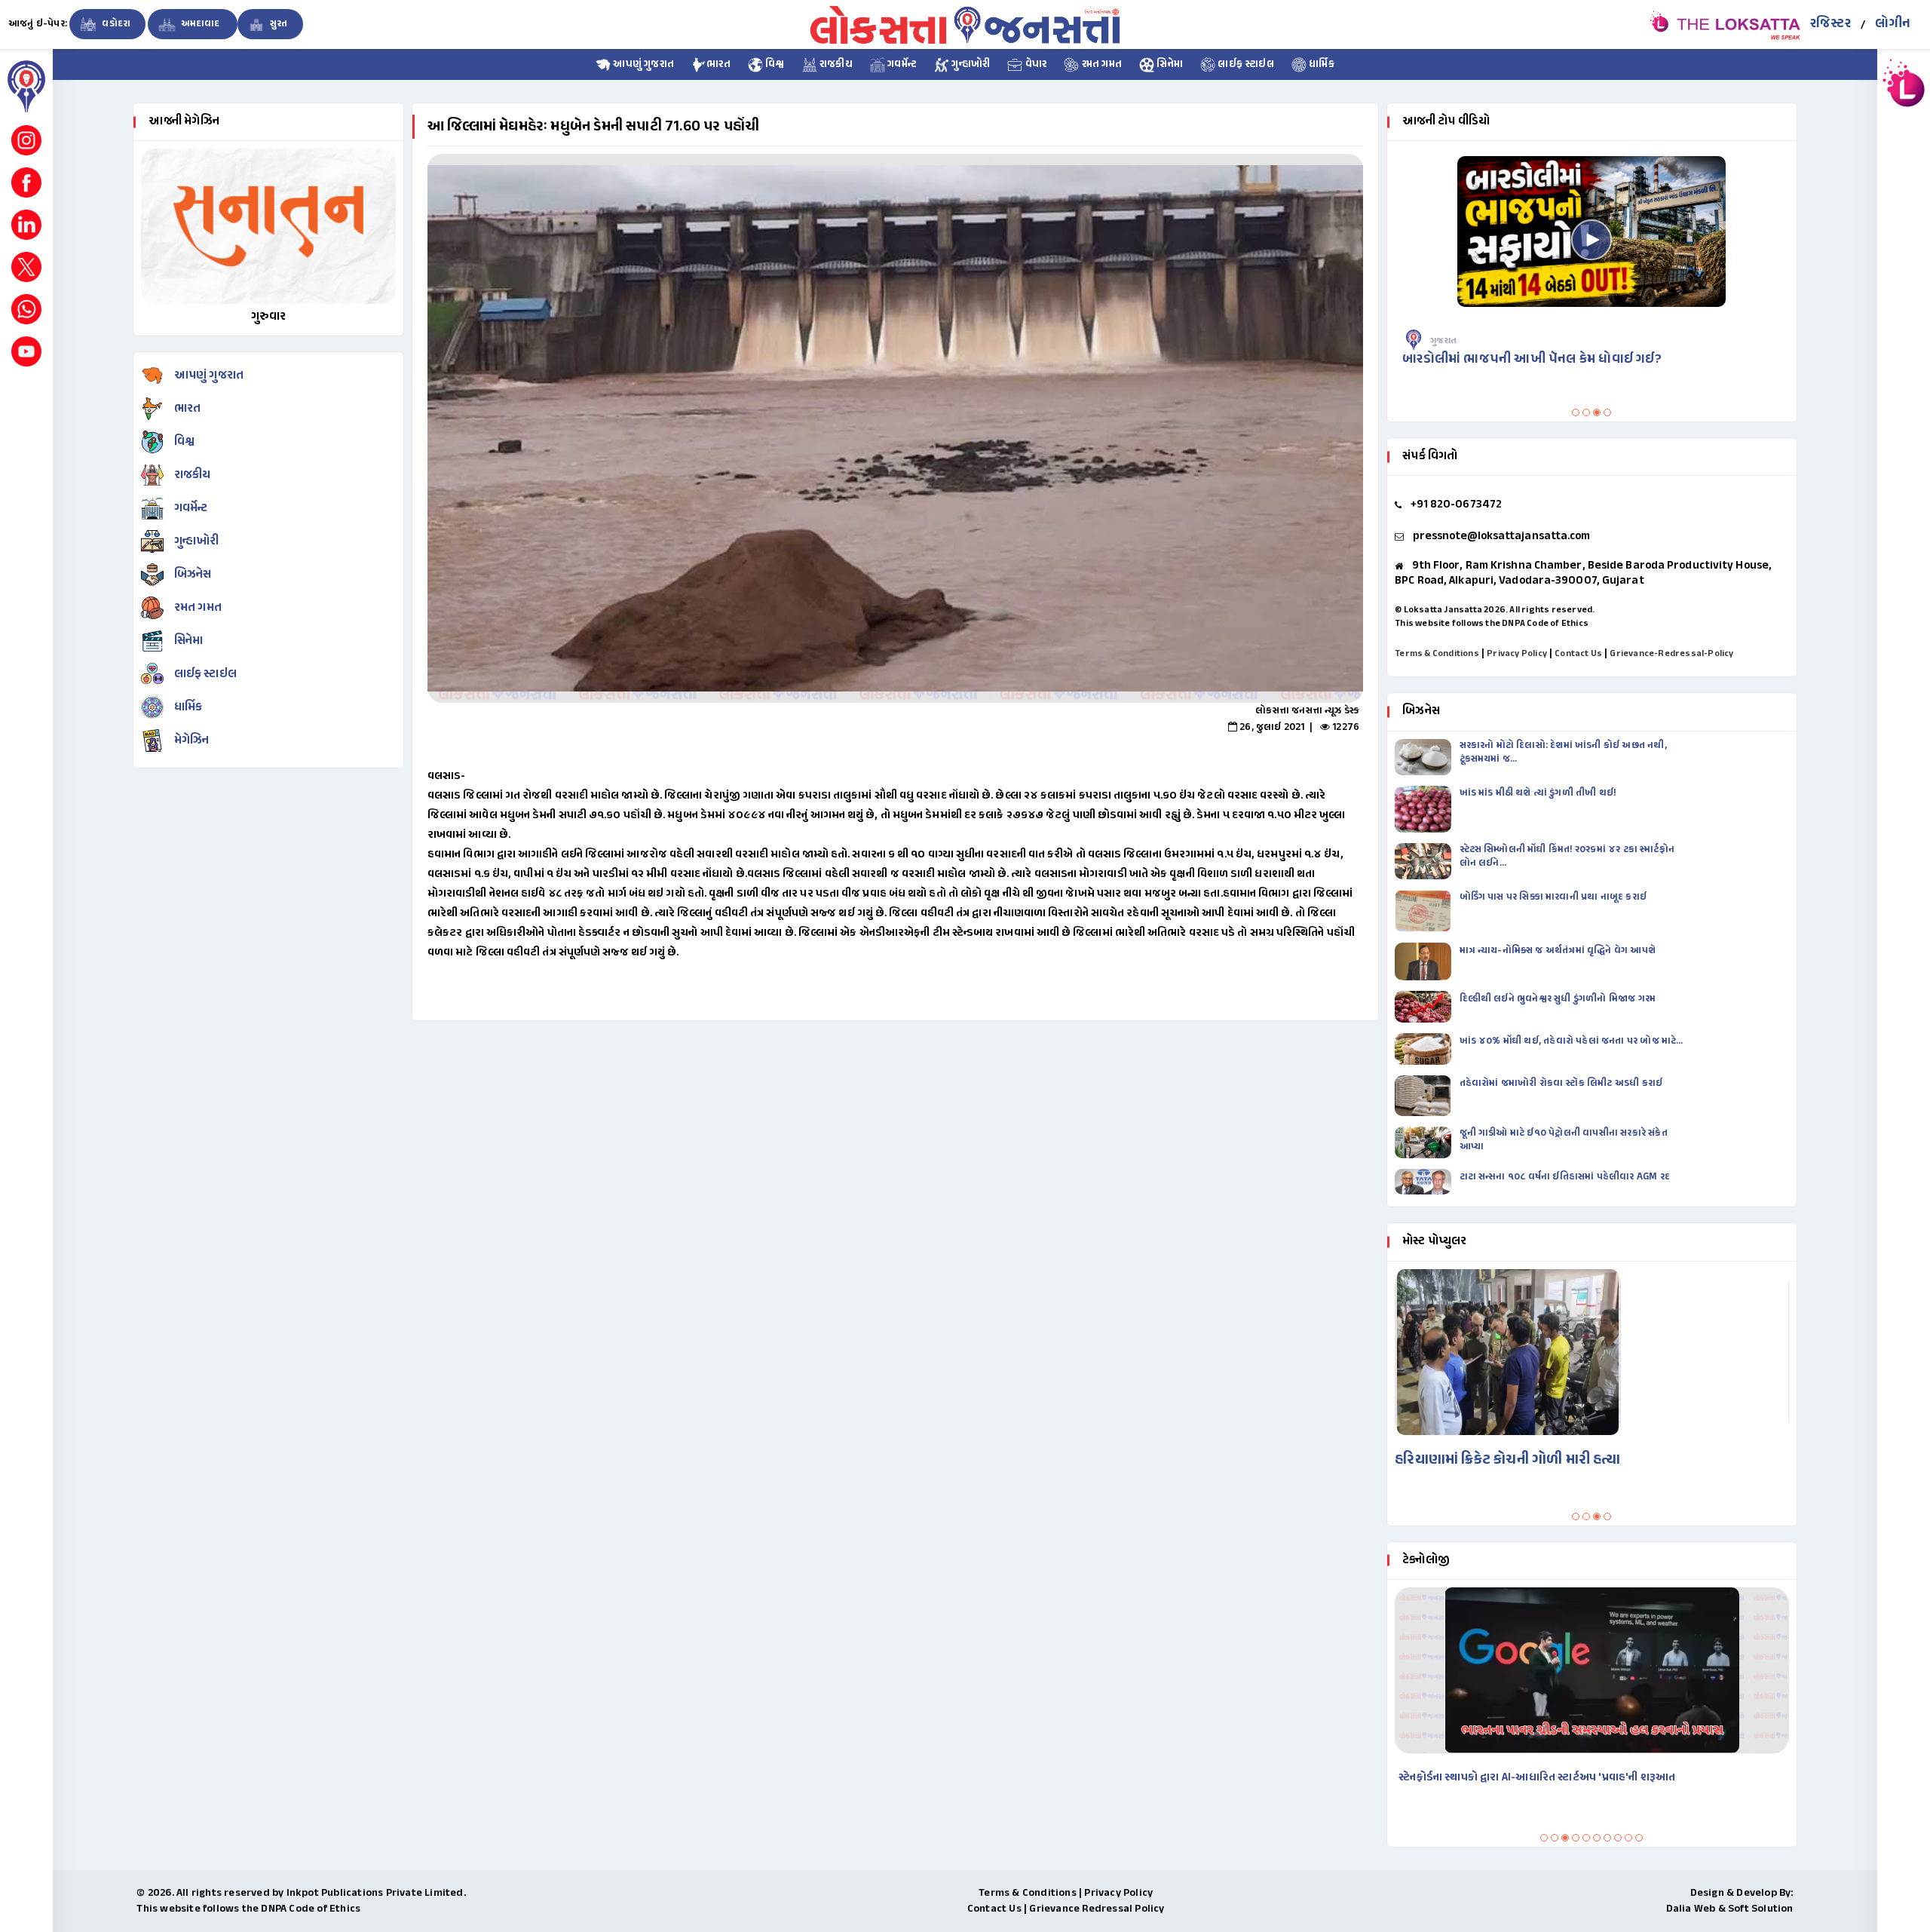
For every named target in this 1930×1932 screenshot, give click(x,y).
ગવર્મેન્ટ (901, 65)
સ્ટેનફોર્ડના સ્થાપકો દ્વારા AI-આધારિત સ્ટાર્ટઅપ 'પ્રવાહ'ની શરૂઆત (1537, 1778)
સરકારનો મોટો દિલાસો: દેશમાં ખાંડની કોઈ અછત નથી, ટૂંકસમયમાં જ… (1563, 753)
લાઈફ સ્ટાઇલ (1245, 65)
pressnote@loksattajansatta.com (1502, 537)
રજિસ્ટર (1830, 24)
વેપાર (1034, 65)
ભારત (718, 65)
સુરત (278, 24)
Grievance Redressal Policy (1097, 1909)
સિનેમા (1169, 65)
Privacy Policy (1517, 654)
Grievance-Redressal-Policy (1671, 654)
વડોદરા (115, 24)
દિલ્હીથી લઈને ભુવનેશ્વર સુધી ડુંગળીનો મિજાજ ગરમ (1559, 999)
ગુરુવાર (269, 317)
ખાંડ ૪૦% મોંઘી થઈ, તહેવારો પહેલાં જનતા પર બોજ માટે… (1572, 1041)
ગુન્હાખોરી (970, 65)
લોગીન (1893, 24)
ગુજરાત (1444, 341)
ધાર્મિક (1320, 65)
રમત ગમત (1100, 65)
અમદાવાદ (200, 24)
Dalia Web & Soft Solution (1730, 1909)
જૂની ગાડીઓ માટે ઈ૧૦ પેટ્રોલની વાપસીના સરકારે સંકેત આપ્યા (1564, 1140)
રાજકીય (835, 65)
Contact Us (1578, 654)
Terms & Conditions (1437, 654)
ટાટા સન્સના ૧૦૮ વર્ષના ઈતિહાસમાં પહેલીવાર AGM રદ (1566, 1177)
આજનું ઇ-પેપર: (38, 24)
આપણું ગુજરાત (642, 65)
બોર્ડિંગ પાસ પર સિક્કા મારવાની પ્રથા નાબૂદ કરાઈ (1553, 897)
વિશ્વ (774, 65)
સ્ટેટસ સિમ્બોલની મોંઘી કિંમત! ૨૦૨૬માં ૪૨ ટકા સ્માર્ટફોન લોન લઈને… (1567, 857)
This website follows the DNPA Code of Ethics (1492, 624)
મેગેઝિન (192, 741)
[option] (895, 428)
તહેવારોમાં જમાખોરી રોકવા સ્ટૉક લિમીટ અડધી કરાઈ (1562, 1084)
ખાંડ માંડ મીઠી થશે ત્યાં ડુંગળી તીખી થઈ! (1539, 793)
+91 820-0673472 (1457, 505)
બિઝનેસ (193, 575)
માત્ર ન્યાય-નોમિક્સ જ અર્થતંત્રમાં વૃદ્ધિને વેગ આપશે (1559, 951)
